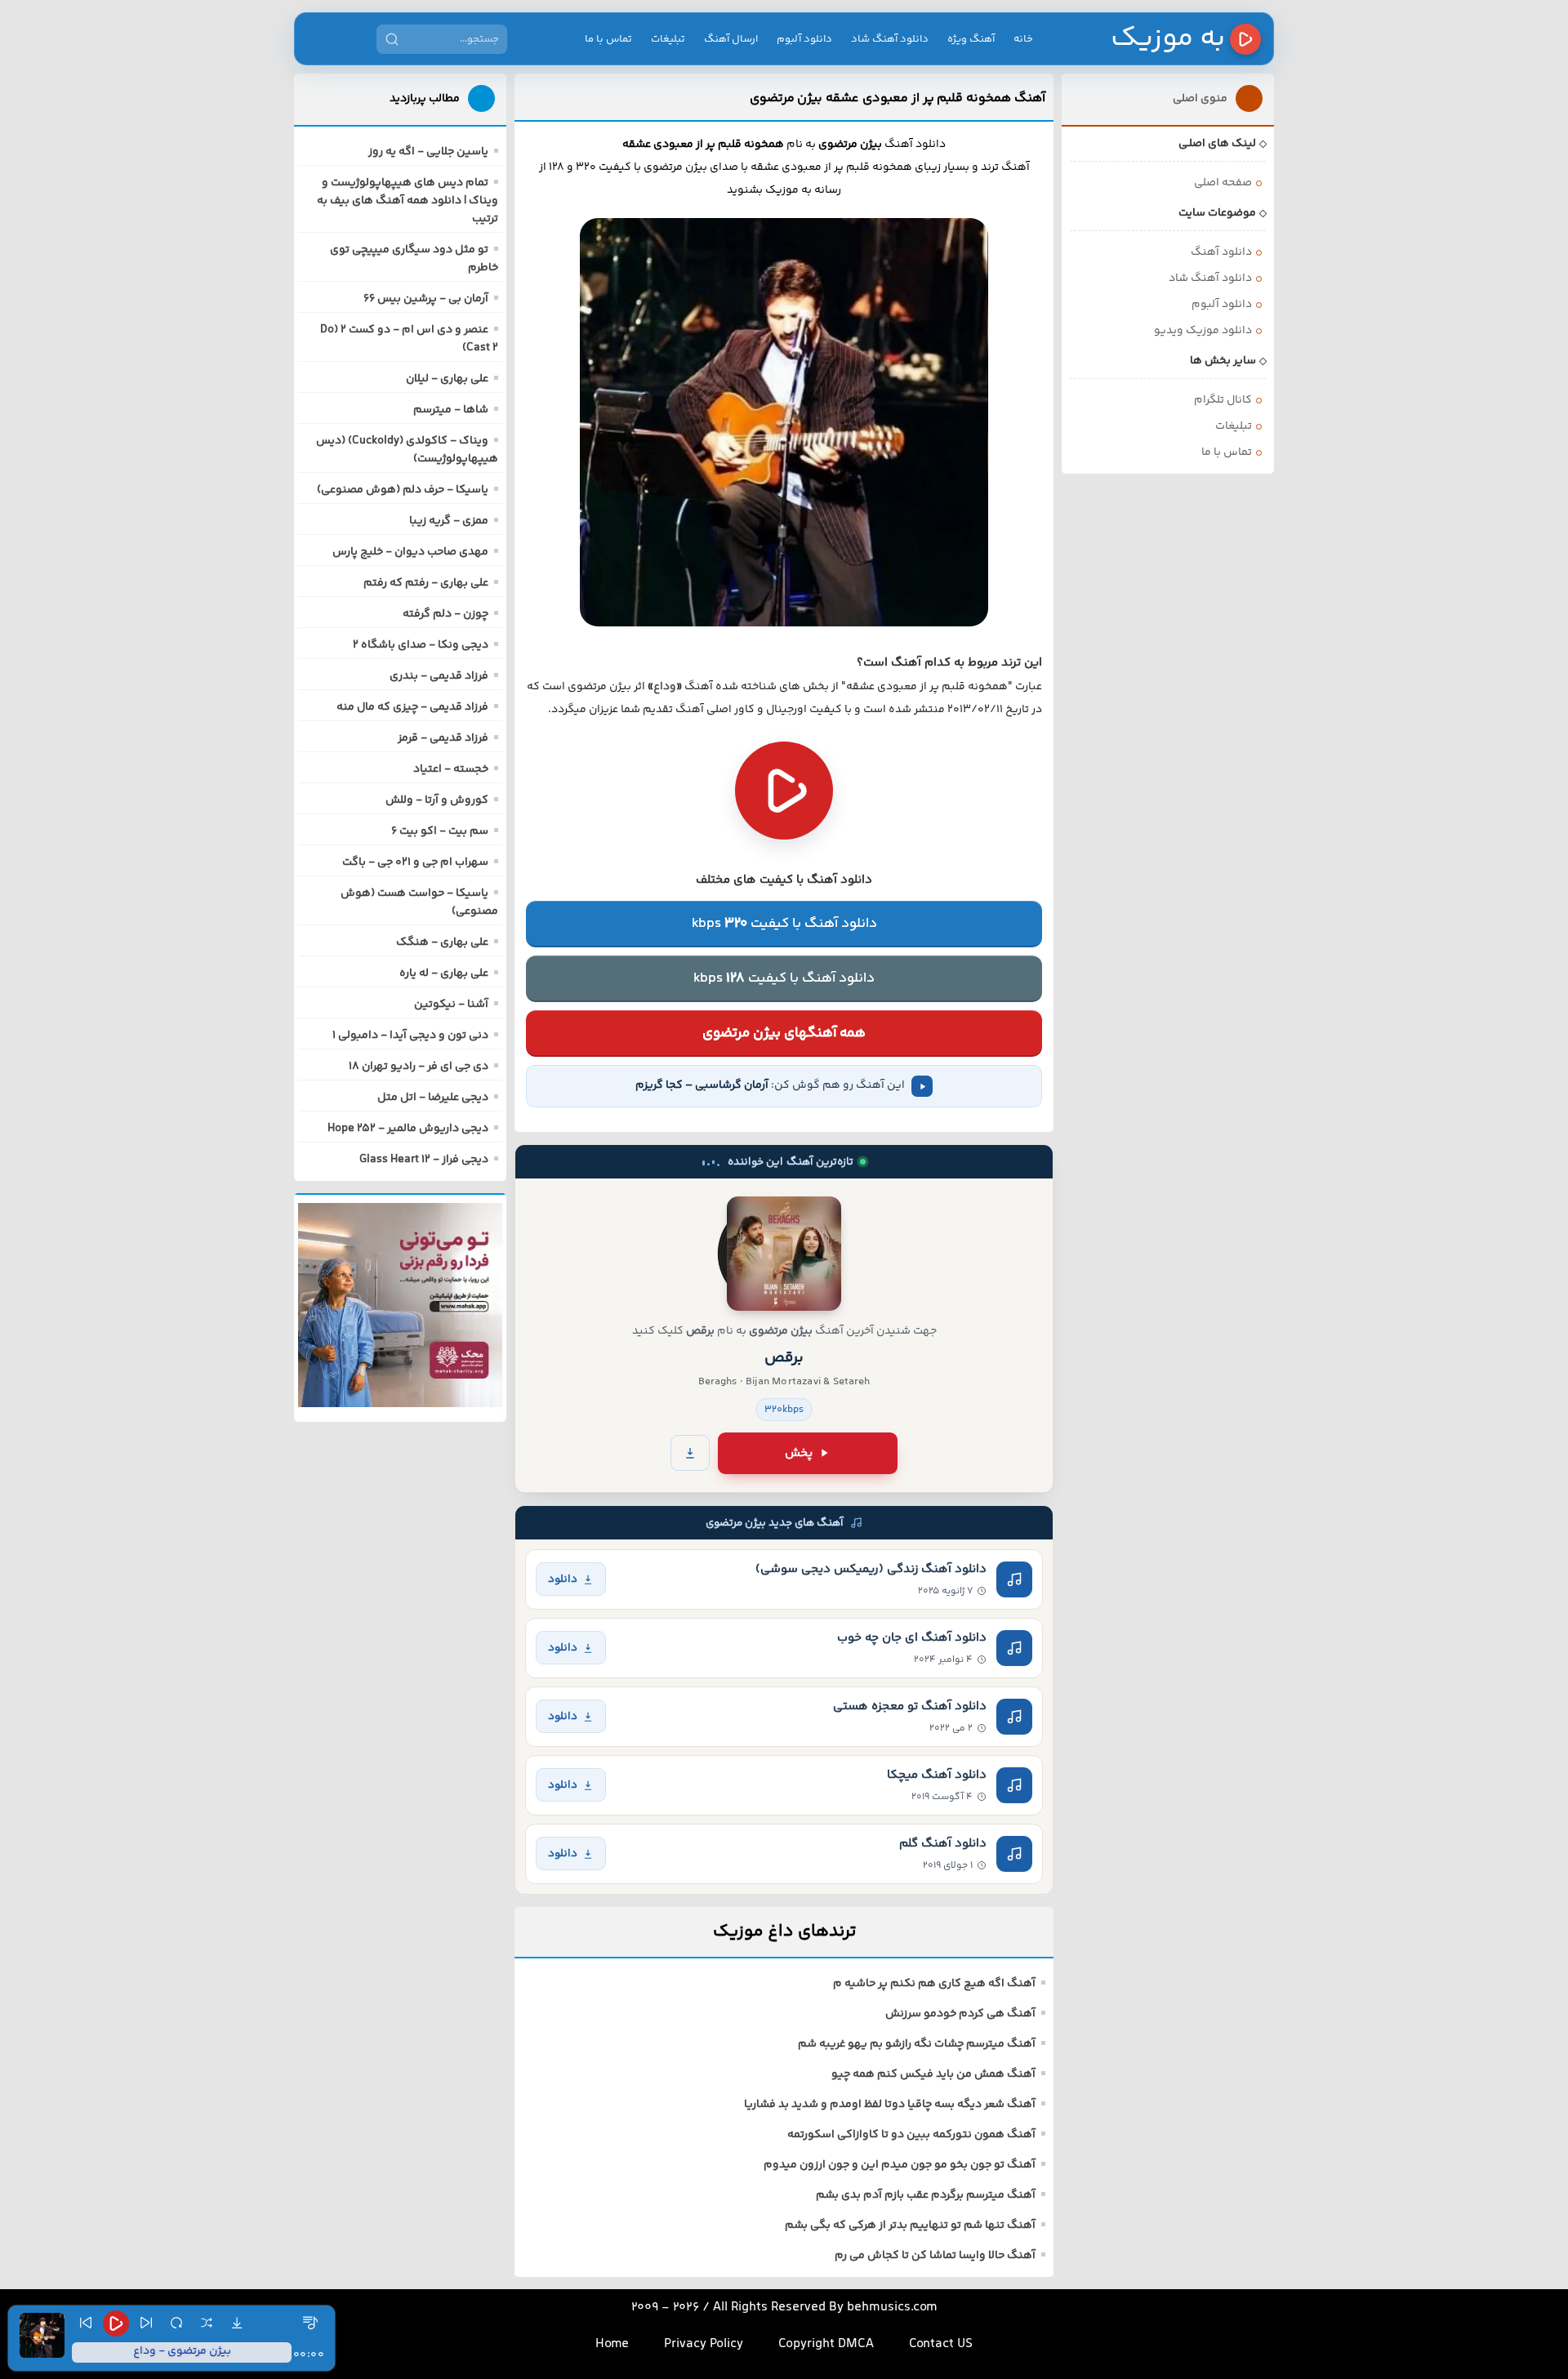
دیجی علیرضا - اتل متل (433, 1098)
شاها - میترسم (451, 410)
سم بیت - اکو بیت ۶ (440, 831)
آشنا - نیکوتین (451, 1005)
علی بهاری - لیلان (447, 379)
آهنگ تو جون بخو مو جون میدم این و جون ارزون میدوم (900, 2165)
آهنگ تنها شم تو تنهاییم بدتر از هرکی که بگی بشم (910, 2225)
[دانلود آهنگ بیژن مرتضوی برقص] (784, 1254)
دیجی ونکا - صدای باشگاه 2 (421, 645)
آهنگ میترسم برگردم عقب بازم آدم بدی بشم (926, 2195)
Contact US (941, 2344)
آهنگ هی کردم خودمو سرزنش (960, 2014)
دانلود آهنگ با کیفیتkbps (784, 924)
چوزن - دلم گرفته (445, 614)
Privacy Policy (704, 2344)
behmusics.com (892, 2308)
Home (612, 2344)
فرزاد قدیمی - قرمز (443, 738)
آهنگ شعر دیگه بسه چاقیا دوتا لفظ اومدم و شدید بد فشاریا (890, 2105)
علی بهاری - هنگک (442, 942)
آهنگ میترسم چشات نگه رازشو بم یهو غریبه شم (917, 2044)
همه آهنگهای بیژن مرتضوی (784, 1033)
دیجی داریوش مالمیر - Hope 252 (408, 1129)
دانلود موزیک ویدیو (1203, 331)
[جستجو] (392, 39)
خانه (1023, 39)
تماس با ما (608, 39)
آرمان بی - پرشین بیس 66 (426, 299)
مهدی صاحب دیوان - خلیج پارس (410, 552)
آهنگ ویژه (971, 39)
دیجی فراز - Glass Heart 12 (424, 1160)
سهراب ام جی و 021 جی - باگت (415, 862)
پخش (799, 1453)
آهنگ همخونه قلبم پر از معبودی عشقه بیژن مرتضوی (898, 98)
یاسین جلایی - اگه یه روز (428, 152)
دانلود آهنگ (1221, 252)
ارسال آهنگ (731, 39)
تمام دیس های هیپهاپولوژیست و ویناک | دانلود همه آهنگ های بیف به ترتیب (408, 201)
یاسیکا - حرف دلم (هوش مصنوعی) (403, 490)
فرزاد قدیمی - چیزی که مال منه (412, 707)
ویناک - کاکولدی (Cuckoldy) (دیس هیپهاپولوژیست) (407, 450)
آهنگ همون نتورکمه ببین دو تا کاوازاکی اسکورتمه (911, 2135)
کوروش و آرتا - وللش (437, 800)
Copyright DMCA (826, 2344)
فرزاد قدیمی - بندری (439, 676)
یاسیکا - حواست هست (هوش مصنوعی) (419, 902)
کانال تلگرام (1223, 400)
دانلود (563, 1579)
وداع (665, 687)
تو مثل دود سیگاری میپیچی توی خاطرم (414, 259)
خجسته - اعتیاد (451, 769)
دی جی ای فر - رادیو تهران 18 (419, 1067)
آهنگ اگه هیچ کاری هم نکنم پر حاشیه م (934, 1984)
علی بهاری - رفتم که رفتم (426, 583)
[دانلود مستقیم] (690, 1453)
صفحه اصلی (1223, 183)
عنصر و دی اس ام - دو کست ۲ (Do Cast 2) (409, 339)
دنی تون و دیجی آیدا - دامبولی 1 (410, 1036)
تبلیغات (668, 39)
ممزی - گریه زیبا (449, 521)
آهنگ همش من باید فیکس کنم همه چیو (933, 2074)
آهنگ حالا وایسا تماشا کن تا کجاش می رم (935, 2256)
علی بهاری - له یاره (444, 973)
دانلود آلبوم (804, 39)
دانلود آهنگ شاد (890, 39)
